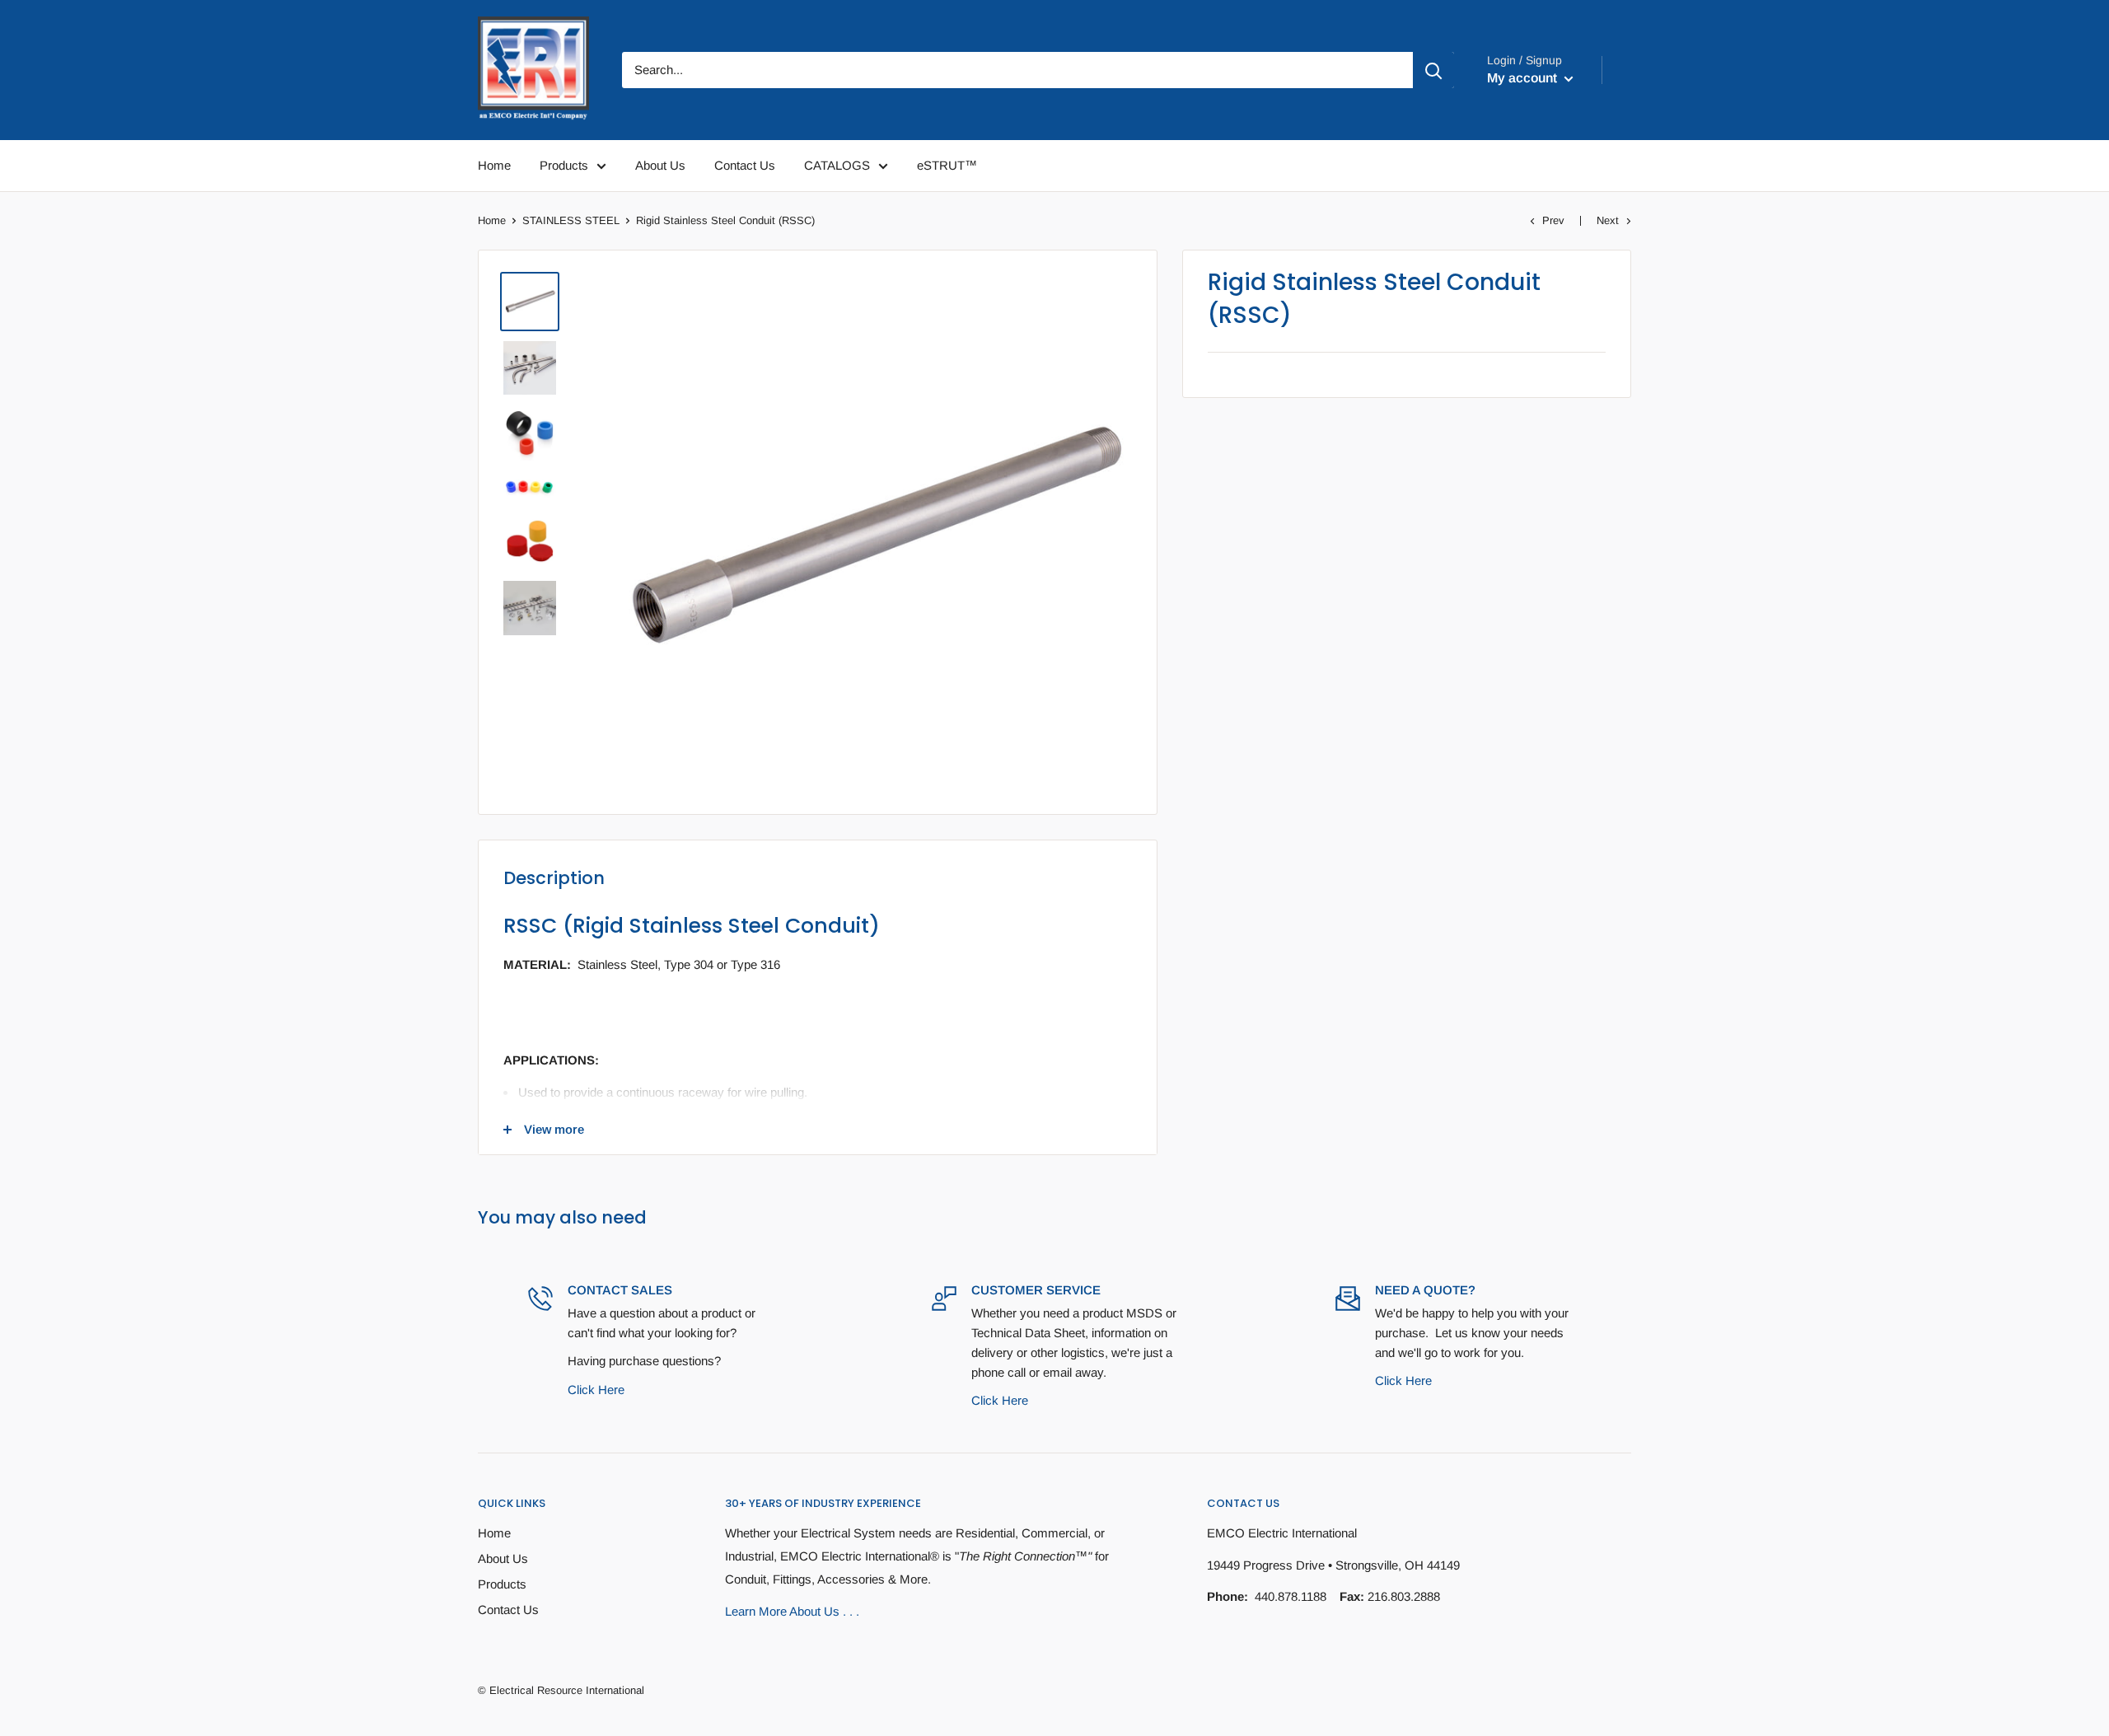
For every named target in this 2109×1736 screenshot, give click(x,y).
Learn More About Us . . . (792, 1611)
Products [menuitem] (564, 165)
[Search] (1433, 70)
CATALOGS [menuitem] (837, 165)
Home (492, 220)
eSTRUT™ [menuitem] (947, 165)
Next (1608, 220)
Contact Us (508, 1610)
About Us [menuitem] (660, 165)
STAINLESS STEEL (571, 220)
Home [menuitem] (494, 165)
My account (1524, 78)
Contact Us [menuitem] (745, 165)
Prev (1553, 220)
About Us (503, 1558)
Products (502, 1584)
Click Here (596, 1390)
